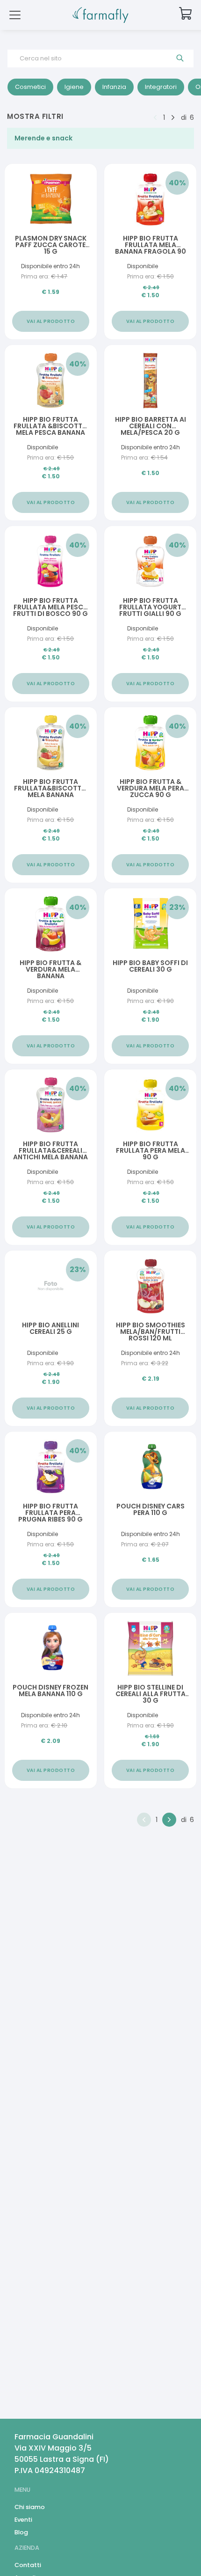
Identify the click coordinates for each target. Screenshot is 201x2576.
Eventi (23, 2520)
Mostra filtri (35, 116)
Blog (21, 2532)
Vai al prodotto (51, 321)
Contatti (28, 2565)
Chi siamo (30, 2507)
